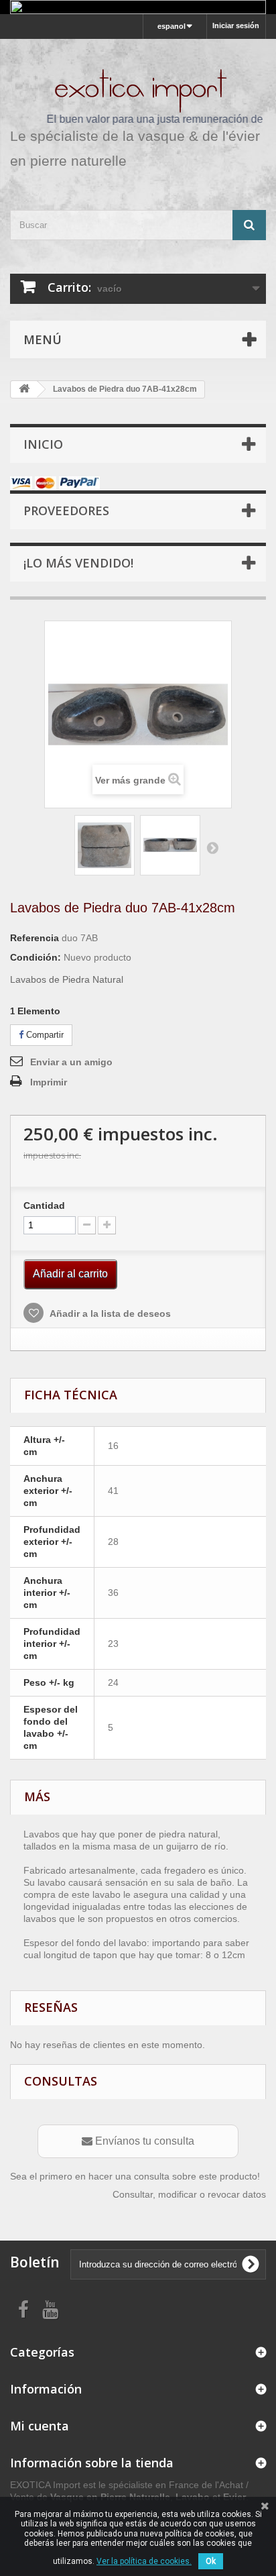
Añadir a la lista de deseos (109, 1313)
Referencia (34, 938)
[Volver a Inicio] (24, 389)
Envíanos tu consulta (143, 2141)
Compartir (44, 1035)
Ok (211, 2561)
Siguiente (212, 847)
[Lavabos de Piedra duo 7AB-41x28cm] (105, 845)
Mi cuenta (40, 2426)
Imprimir (49, 1082)
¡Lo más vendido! (78, 563)
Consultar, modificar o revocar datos (189, 2194)
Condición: (36, 957)
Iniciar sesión (236, 25)
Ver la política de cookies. (144, 2561)
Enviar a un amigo (71, 1062)
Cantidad (44, 1205)
